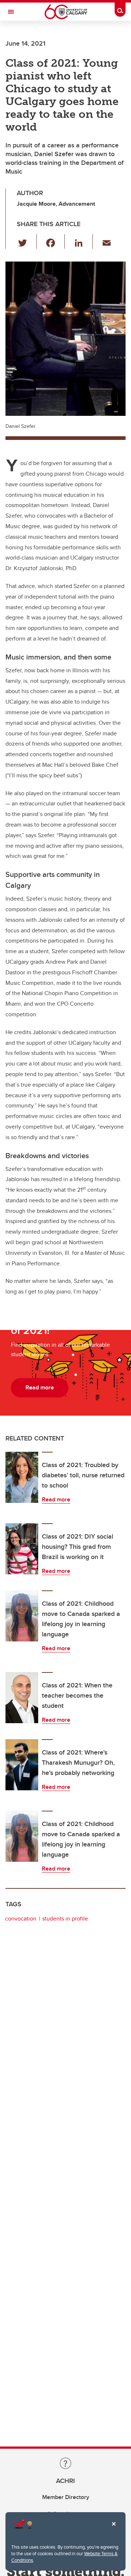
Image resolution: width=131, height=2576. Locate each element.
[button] (27, 241)
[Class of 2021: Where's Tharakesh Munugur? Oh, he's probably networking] (22, 1765)
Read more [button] (40, 1387)
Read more (56, 1499)
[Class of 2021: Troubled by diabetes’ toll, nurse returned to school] (22, 1477)
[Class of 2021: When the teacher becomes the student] (22, 1698)
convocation (21, 1919)
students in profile (65, 1919)
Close (114, 2529)
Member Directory (66, 2497)
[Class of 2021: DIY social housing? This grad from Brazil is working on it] (22, 1549)
